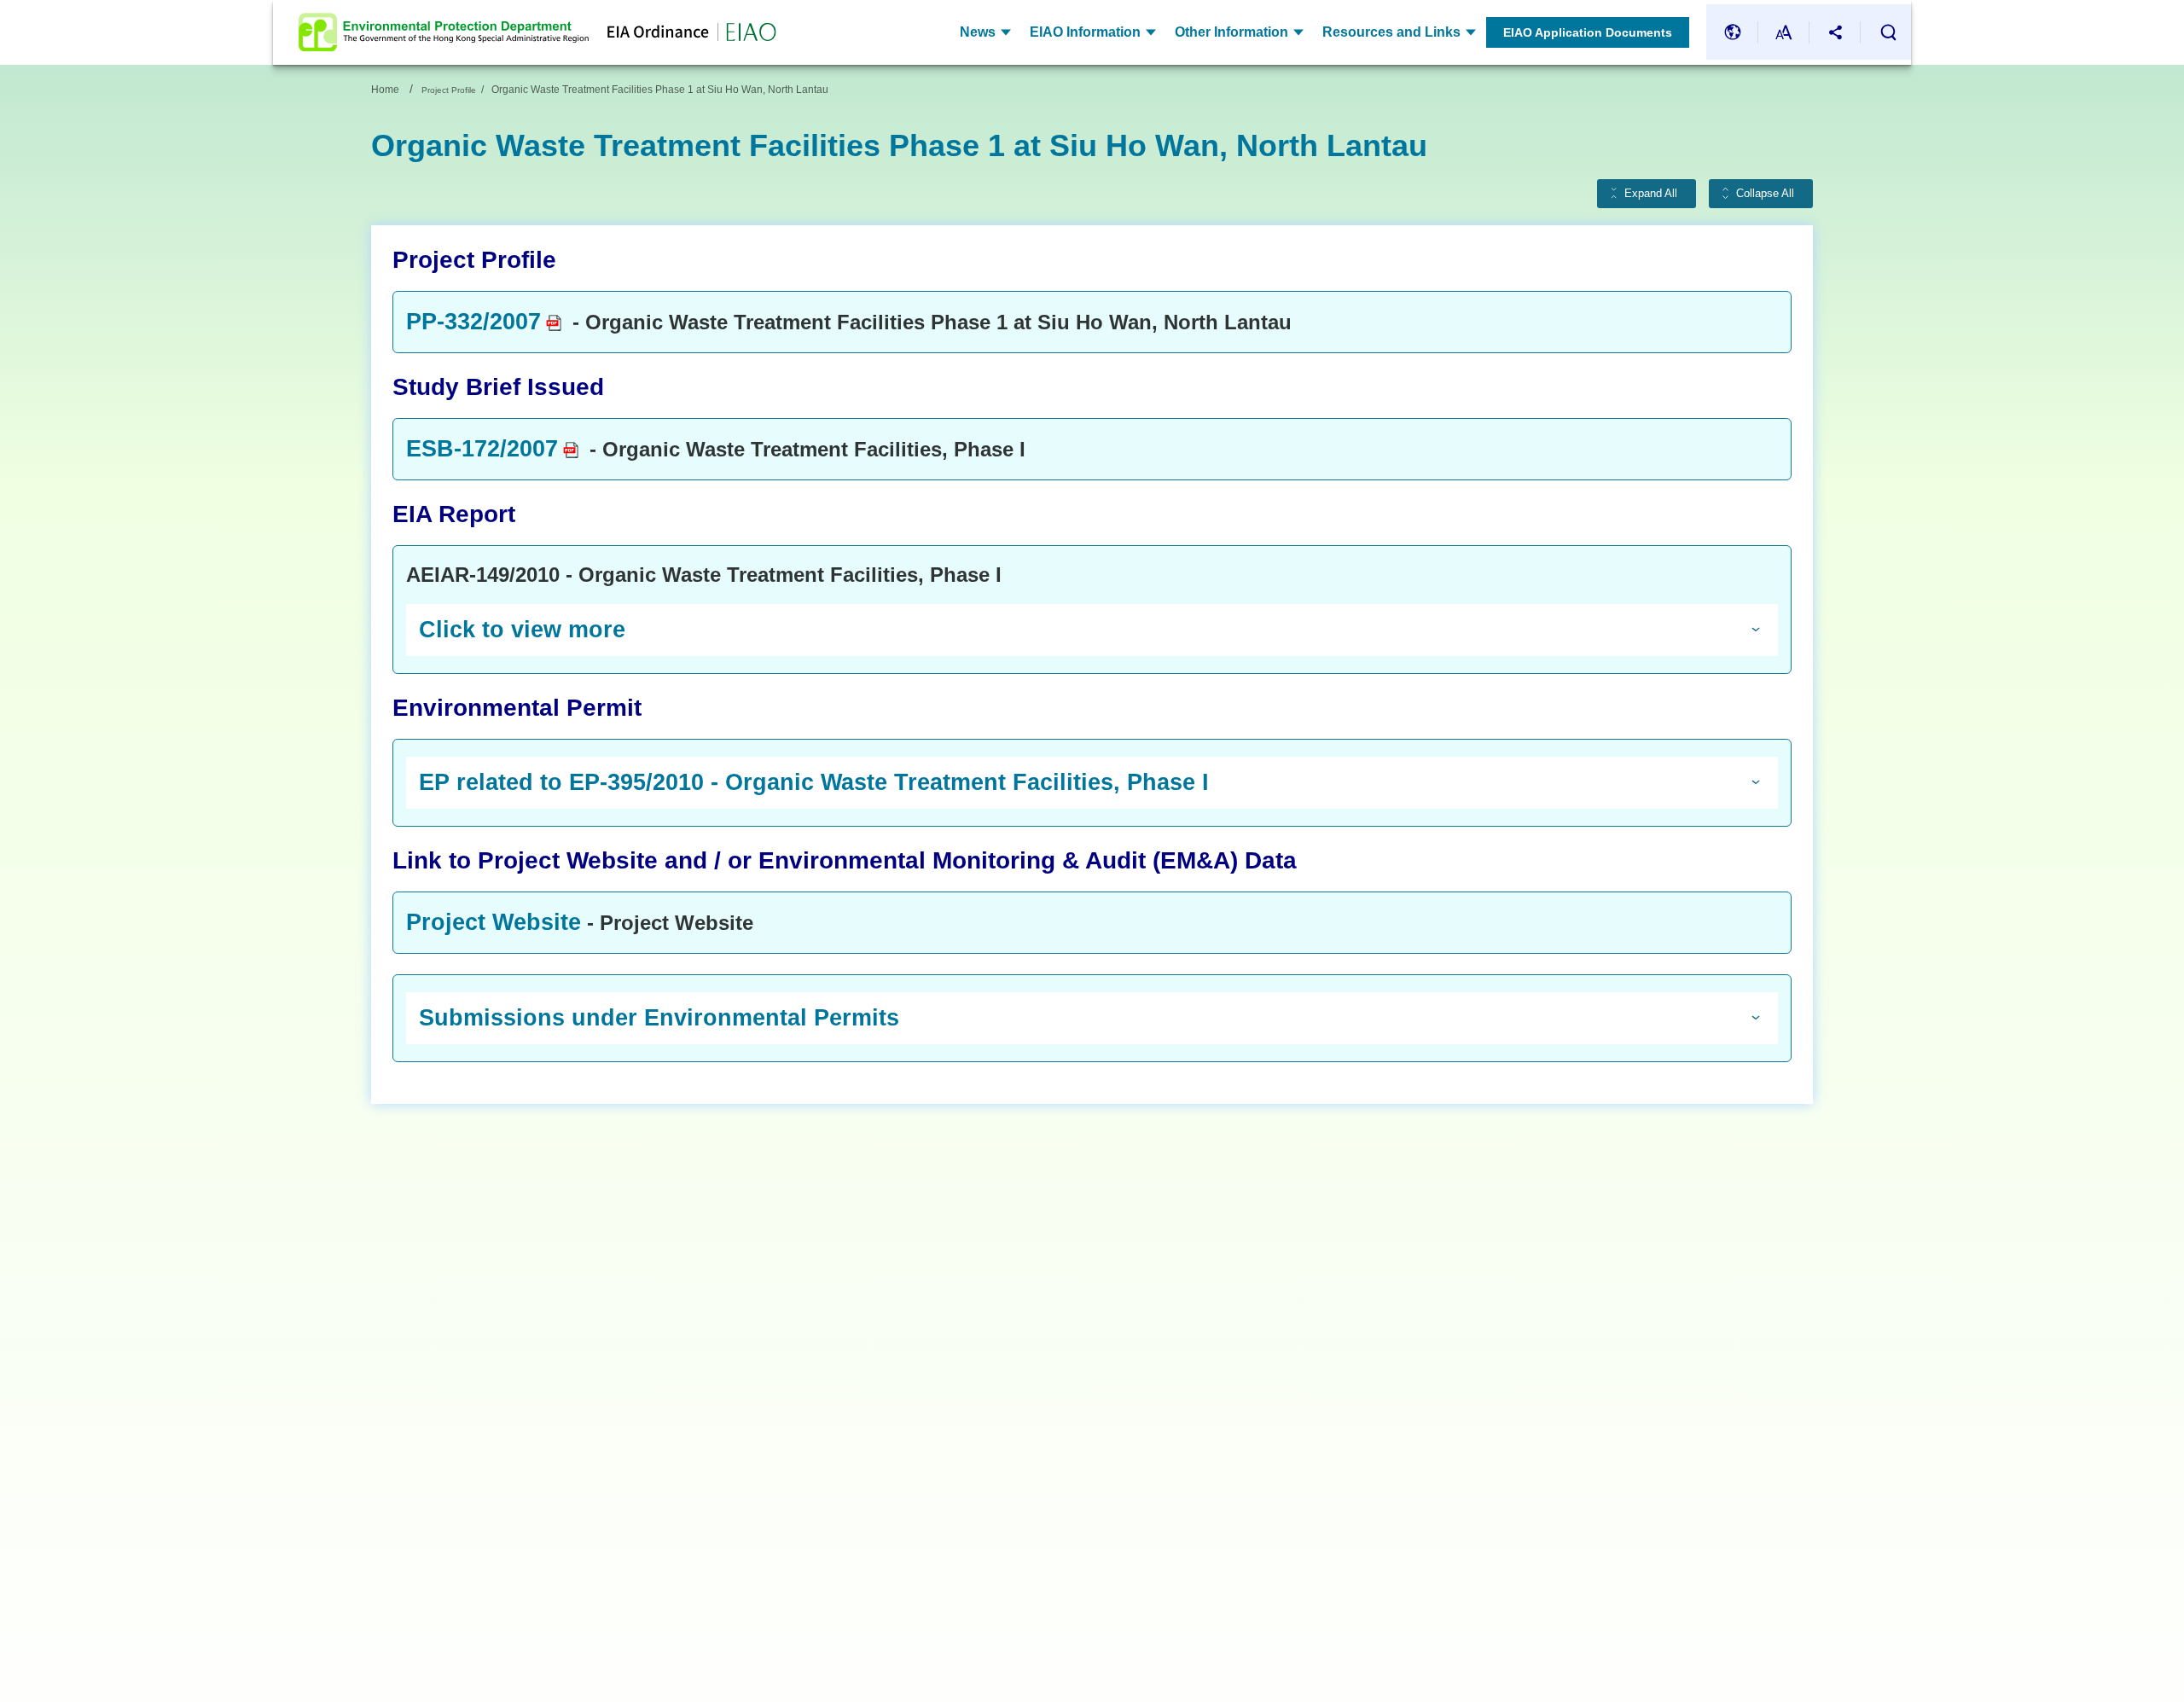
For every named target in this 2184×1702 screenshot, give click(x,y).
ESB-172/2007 (482, 449)
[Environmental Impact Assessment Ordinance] (682, 32)
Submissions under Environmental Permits (659, 1018)
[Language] (1733, 32)
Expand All (1651, 194)
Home (385, 90)
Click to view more (522, 630)
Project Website (494, 922)
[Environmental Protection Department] (444, 32)
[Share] (1835, 32)
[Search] (1888, 32)
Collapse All (1765, 194)
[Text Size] (1784, 32)
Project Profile (449, 90)
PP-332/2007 (473, 322)
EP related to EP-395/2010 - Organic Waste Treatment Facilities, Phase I (814, 782)
